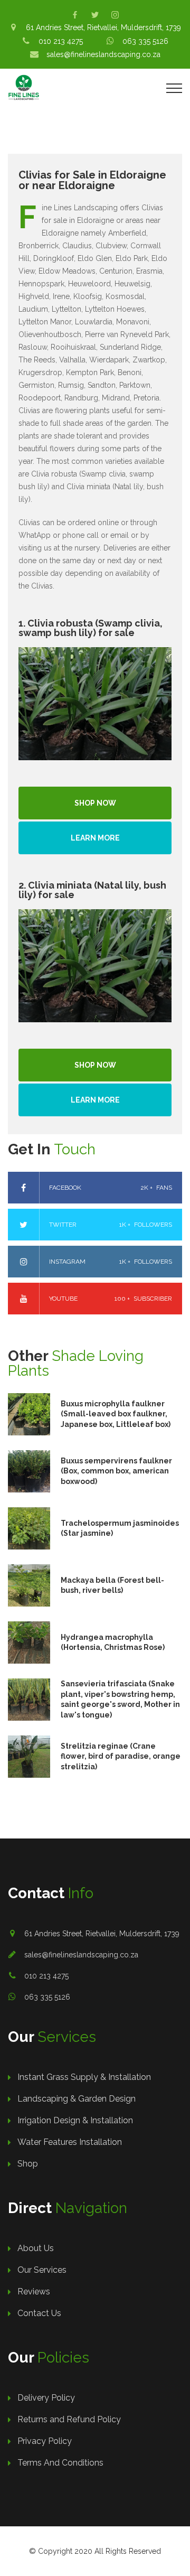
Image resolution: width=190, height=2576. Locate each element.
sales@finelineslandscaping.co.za (81, 1955)
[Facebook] (75, 15)
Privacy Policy (45, 2441)
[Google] (115, 15)
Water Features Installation (70, 2142)
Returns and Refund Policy (69, 2419)
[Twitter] (95, 15)
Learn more (95, 838)
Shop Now (95, 803)
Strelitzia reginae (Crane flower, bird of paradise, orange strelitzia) (121, 1756)
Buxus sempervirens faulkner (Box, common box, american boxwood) (116, 1471)
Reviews (34, 2292)
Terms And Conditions (60, 2463)
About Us (36, 2248)
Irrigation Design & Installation (75, 2120)
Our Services (42, 2270)
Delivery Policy (46, 2398)
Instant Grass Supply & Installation (84, 2077)
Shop (28, 2164)
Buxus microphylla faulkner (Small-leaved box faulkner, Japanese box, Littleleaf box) (116, 1414)
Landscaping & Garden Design (77, 2099)
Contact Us (39, 2313)
